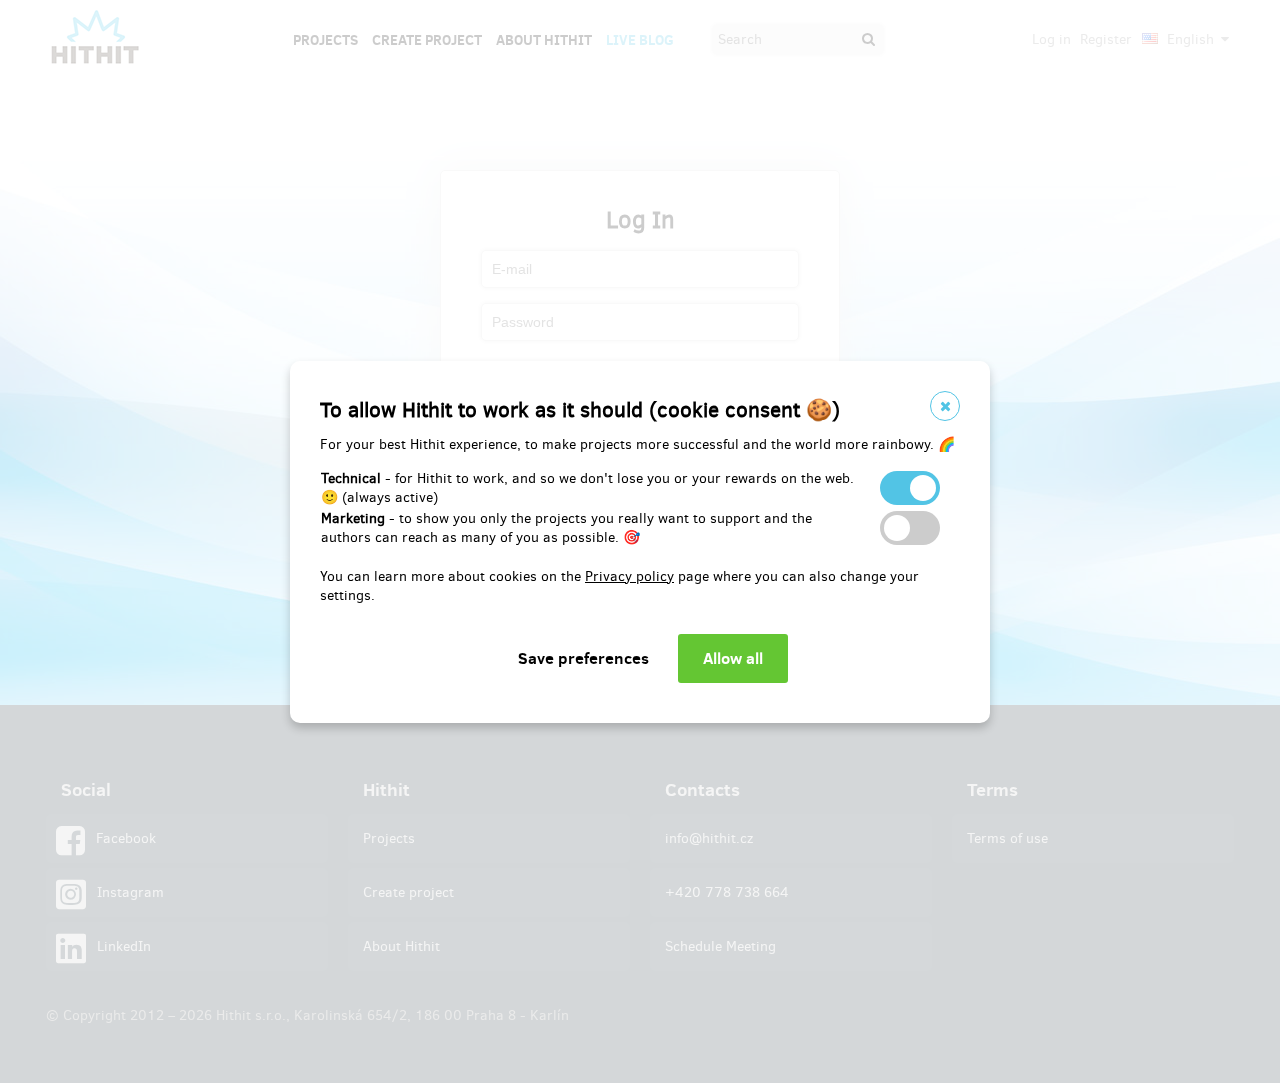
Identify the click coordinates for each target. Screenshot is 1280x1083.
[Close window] (945, 406)
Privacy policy (629, 576)
